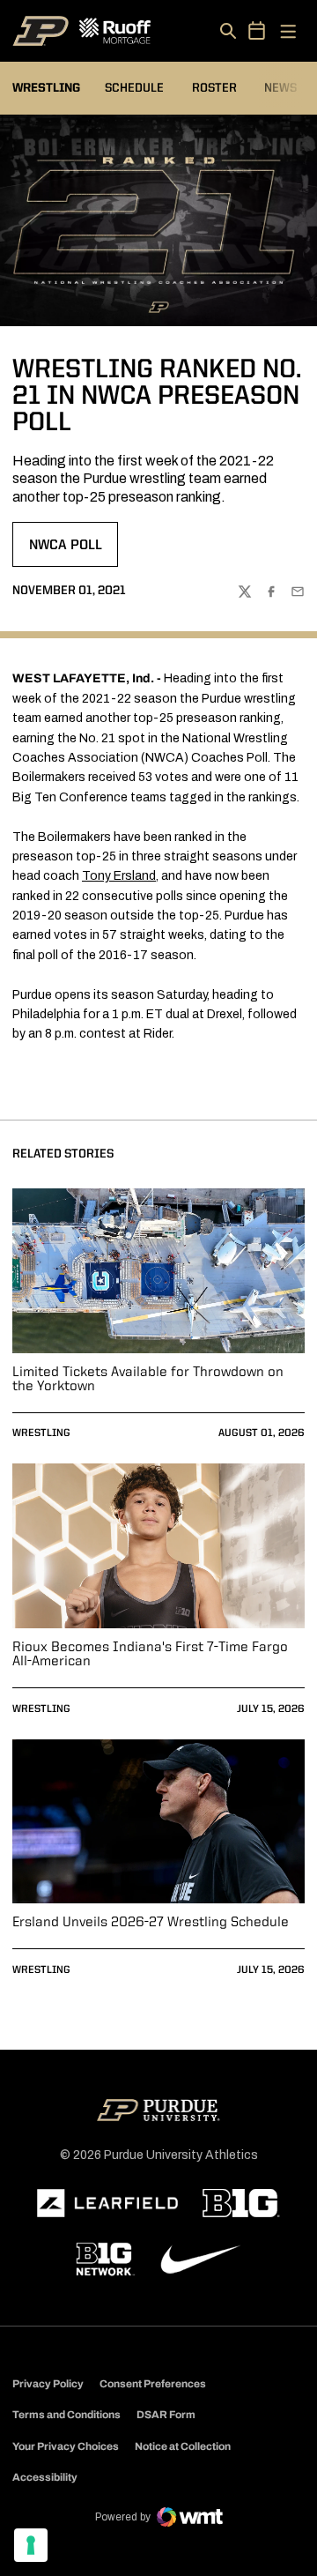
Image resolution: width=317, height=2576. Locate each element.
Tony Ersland (119, 876)
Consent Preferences (153, 2384)
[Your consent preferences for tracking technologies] (31, 2545)
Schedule (134, 88)
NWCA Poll (73, 551)
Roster (214, 88)
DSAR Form (166, 2415)
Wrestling (41, 1433)
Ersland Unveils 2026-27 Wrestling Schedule (151, 1923)
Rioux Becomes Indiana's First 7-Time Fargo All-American (150, 1655)
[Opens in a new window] (107, 2203)
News (280, 88)
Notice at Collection (183, 2446)
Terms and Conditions (66, 2415)
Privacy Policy (48, 2384)
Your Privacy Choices (66, 2446)
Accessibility (45, 2477)
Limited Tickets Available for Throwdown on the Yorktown (148, 1380)
